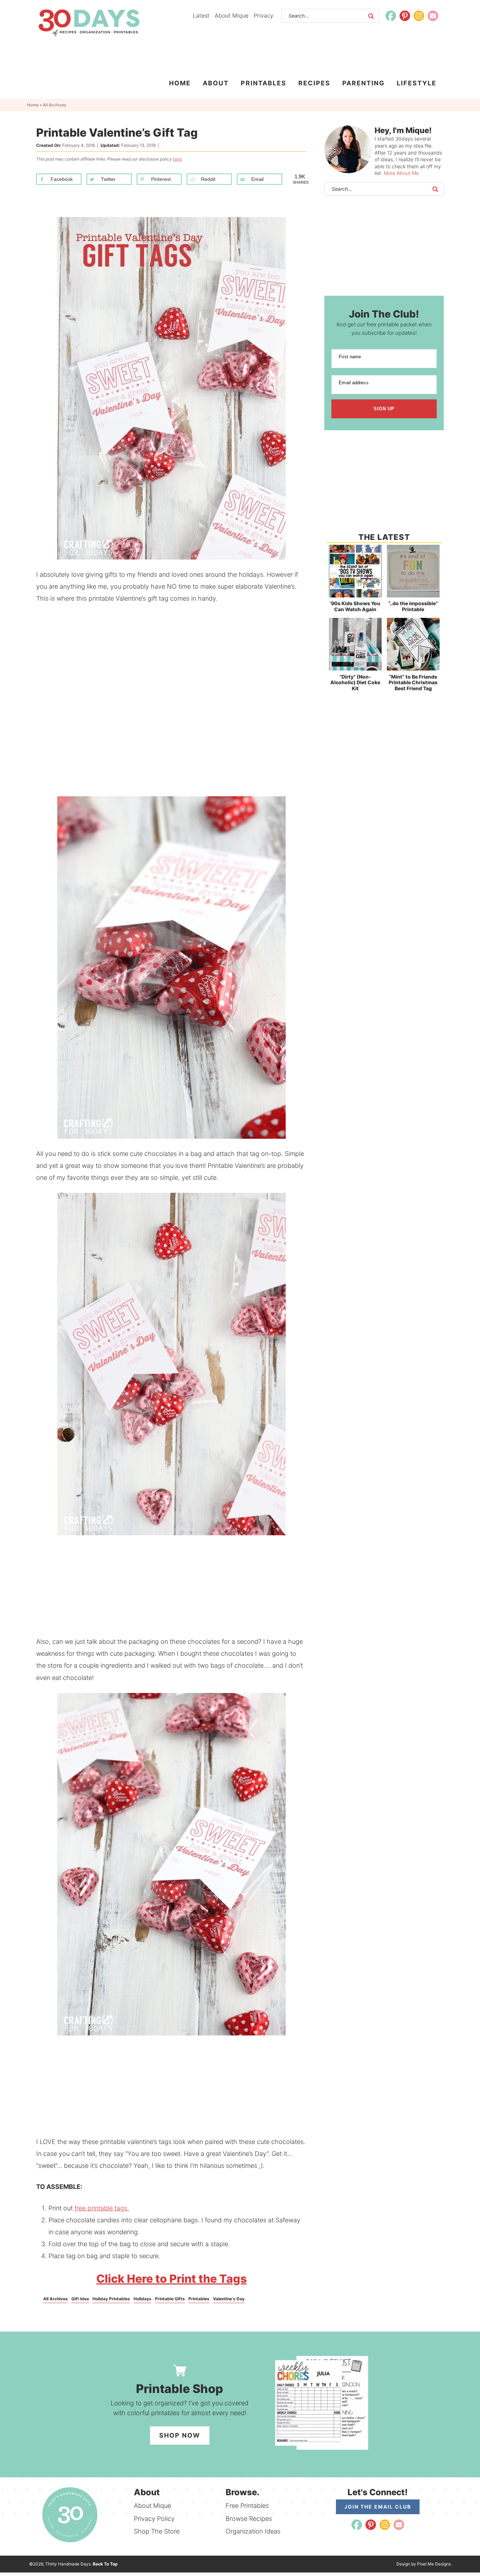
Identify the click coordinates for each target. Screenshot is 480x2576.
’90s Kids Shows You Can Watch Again (355, 606)
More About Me (401, 173)
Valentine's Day (229, 2299)
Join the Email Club (378, 2507)
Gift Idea (80, 2299)
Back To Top (105, 2564)
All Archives (56, 2299)
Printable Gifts (170, 2299)
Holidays (142, 2299)
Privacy (264, 15)
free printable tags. (102, 2208)
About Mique (232, 15)
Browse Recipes (249, 2519)
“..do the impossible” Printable (413, 606)
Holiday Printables (111, 2299)
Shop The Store (157, 2531)
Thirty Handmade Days (89, 23)
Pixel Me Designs (434, 2564)
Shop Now (180, 2435)
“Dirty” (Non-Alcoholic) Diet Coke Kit (355, 683)
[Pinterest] (405, 16)
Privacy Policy (154, 2519)
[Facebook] (391, 16)
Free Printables (247, 2506)
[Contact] (433, 16)
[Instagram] (419, 16)
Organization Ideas (253, 2531)
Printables (199, 2299)
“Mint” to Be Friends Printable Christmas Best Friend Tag (413, 683)
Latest (201, 15)
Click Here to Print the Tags (171, 2279)
